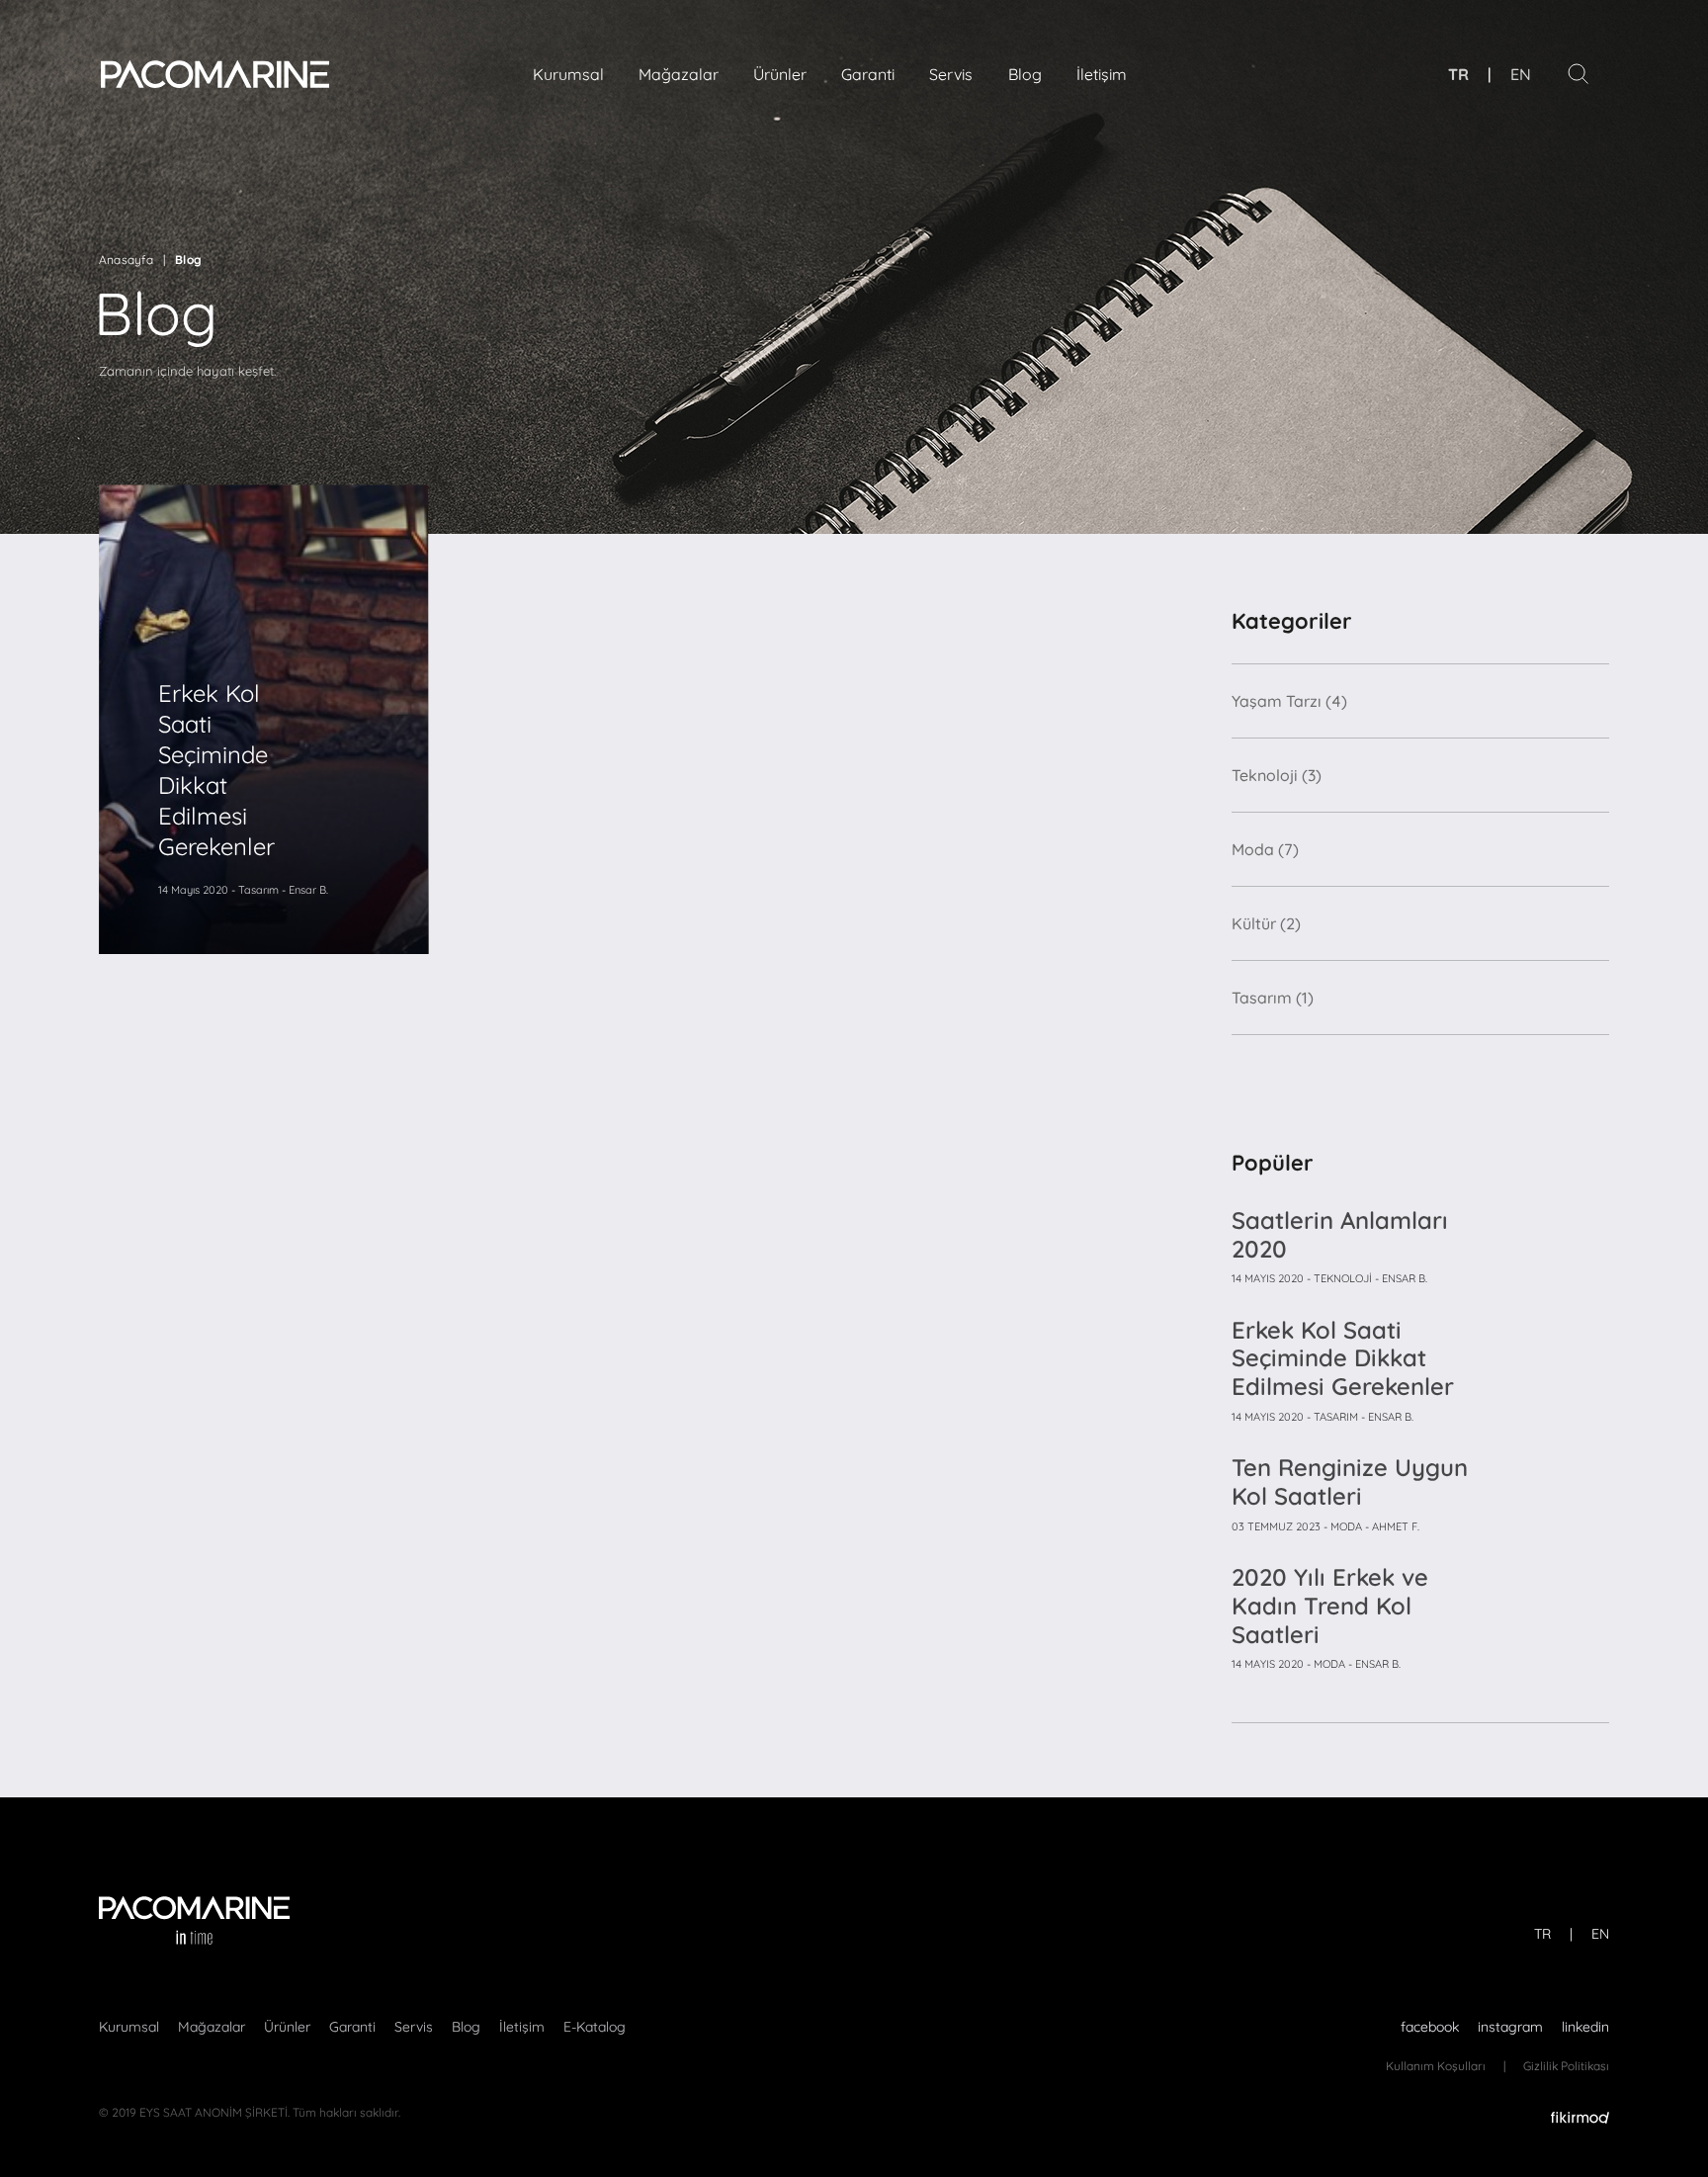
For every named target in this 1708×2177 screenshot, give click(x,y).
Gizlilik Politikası (1566, 2066)
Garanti (868, 74)
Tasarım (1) (1273, 998)
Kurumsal (568, 74)
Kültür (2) (1266, 923)
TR (1458, 74)
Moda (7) (1265, 849)
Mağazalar (679, 74)
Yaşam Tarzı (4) (1289, 701)
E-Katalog (595, 2027)
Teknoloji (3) (1277, 775)
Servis (951, 74)
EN (1521, 74)
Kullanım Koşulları (1436, 2066)
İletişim (1102, 74)
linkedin (1585, 2027)
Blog (1025, 74)
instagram (1510, 2027)
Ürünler (780, 74)
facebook (1430, 2027)
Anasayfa (126, 260)
